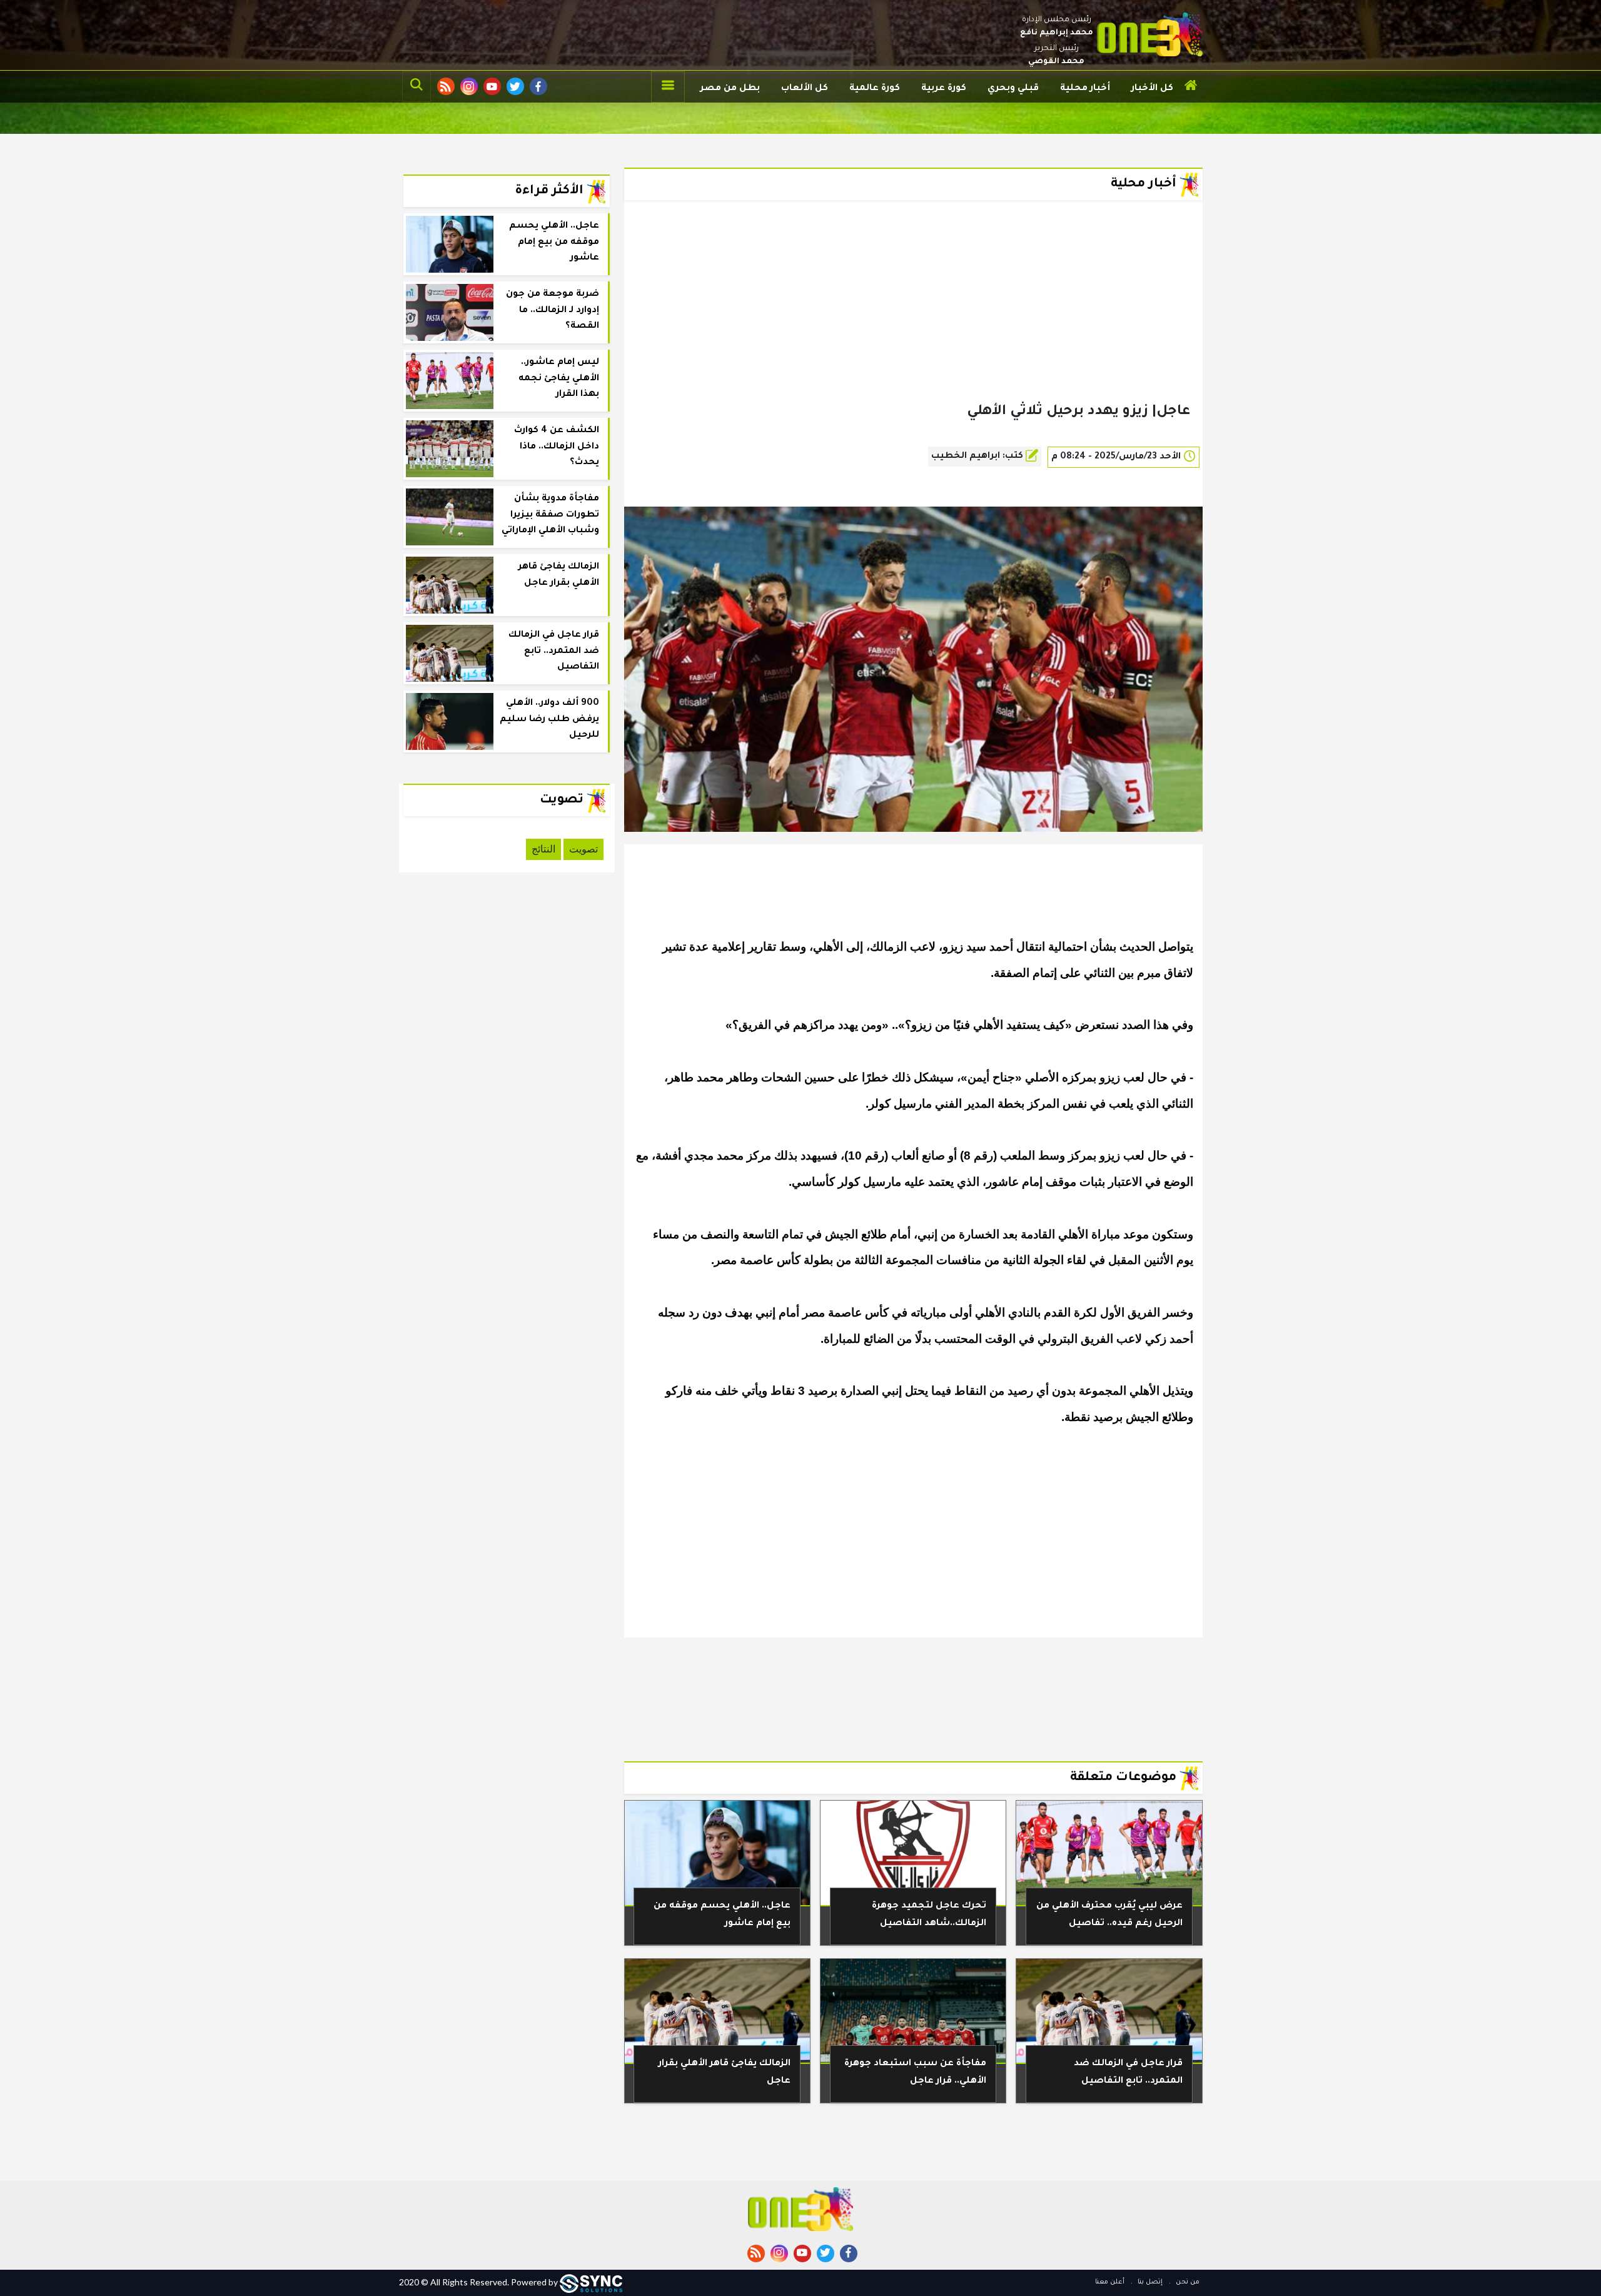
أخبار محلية (1085, 89)
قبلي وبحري (1013, 89)
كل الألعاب (805, 89)
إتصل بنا (1149, 2282)
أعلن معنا (1110, 2282)
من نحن (1187, 2282)
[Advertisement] (913, 321)
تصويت (583, 849)
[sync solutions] (591, 2282)
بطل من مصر (730, 89)
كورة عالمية (875, 89)
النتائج (543, 849)
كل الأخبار (1152, 89)
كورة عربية (944, 89)
